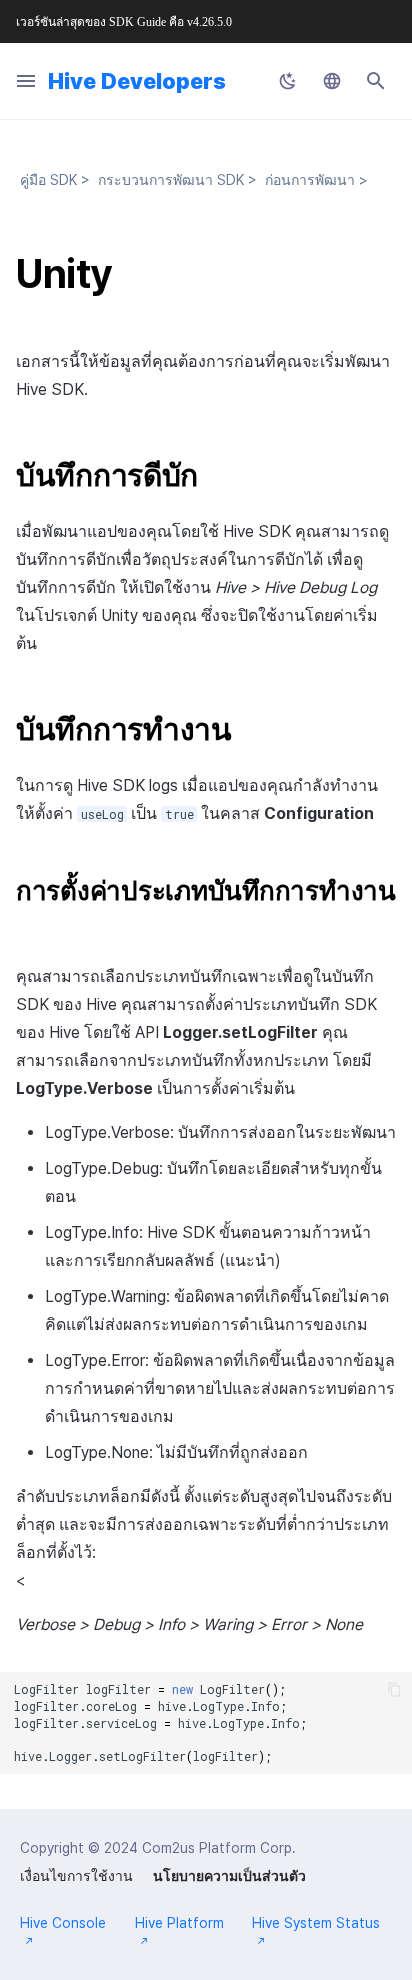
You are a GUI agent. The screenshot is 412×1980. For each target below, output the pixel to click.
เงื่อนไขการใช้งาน (76, 1876)
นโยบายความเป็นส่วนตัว (229, 1876)
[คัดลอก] (394, 1689)
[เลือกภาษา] (332, 81)
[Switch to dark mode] (288, 81)
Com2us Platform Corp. (219, 1848)
